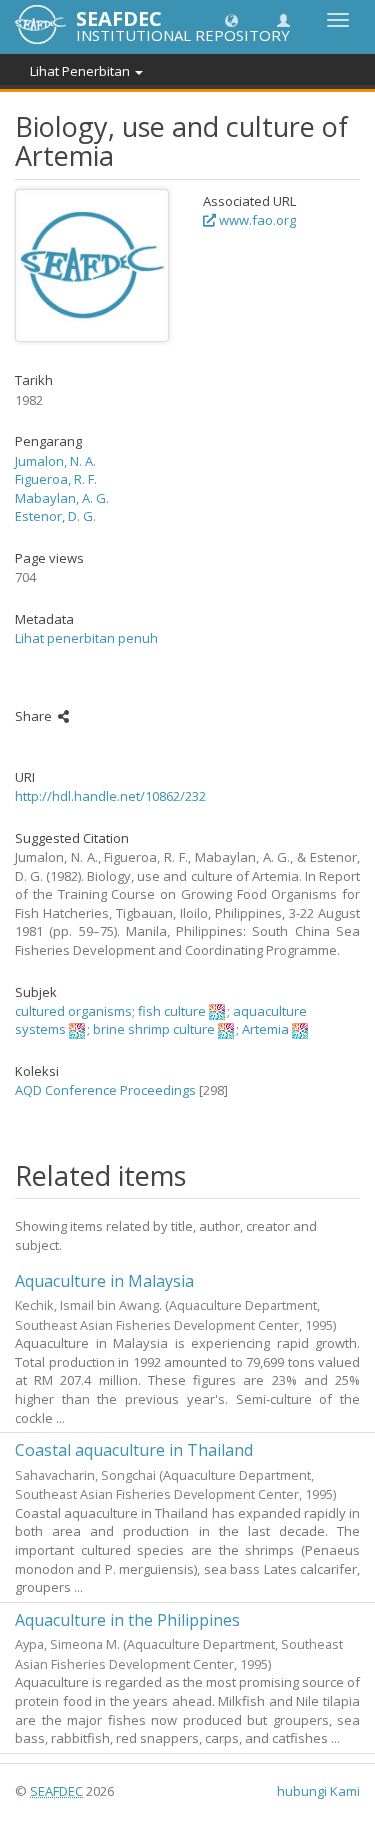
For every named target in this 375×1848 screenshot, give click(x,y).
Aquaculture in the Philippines (127, 1620)
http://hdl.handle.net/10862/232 (110, 796)
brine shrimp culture (154, 1029)
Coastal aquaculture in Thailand (134, 1450)
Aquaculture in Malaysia (104, 1281)
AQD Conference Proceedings (105, 1090)
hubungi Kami (318, 1791)
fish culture (172, 1011)
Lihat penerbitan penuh (86, 638)
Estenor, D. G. (55, 516)
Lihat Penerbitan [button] (81, 71)
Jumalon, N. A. (55, 461)
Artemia (265, 1029)
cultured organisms (73, 1011)
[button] (231, 19)
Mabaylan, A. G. (62, 498)
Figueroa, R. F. (56, 479)
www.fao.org (256, 220)
